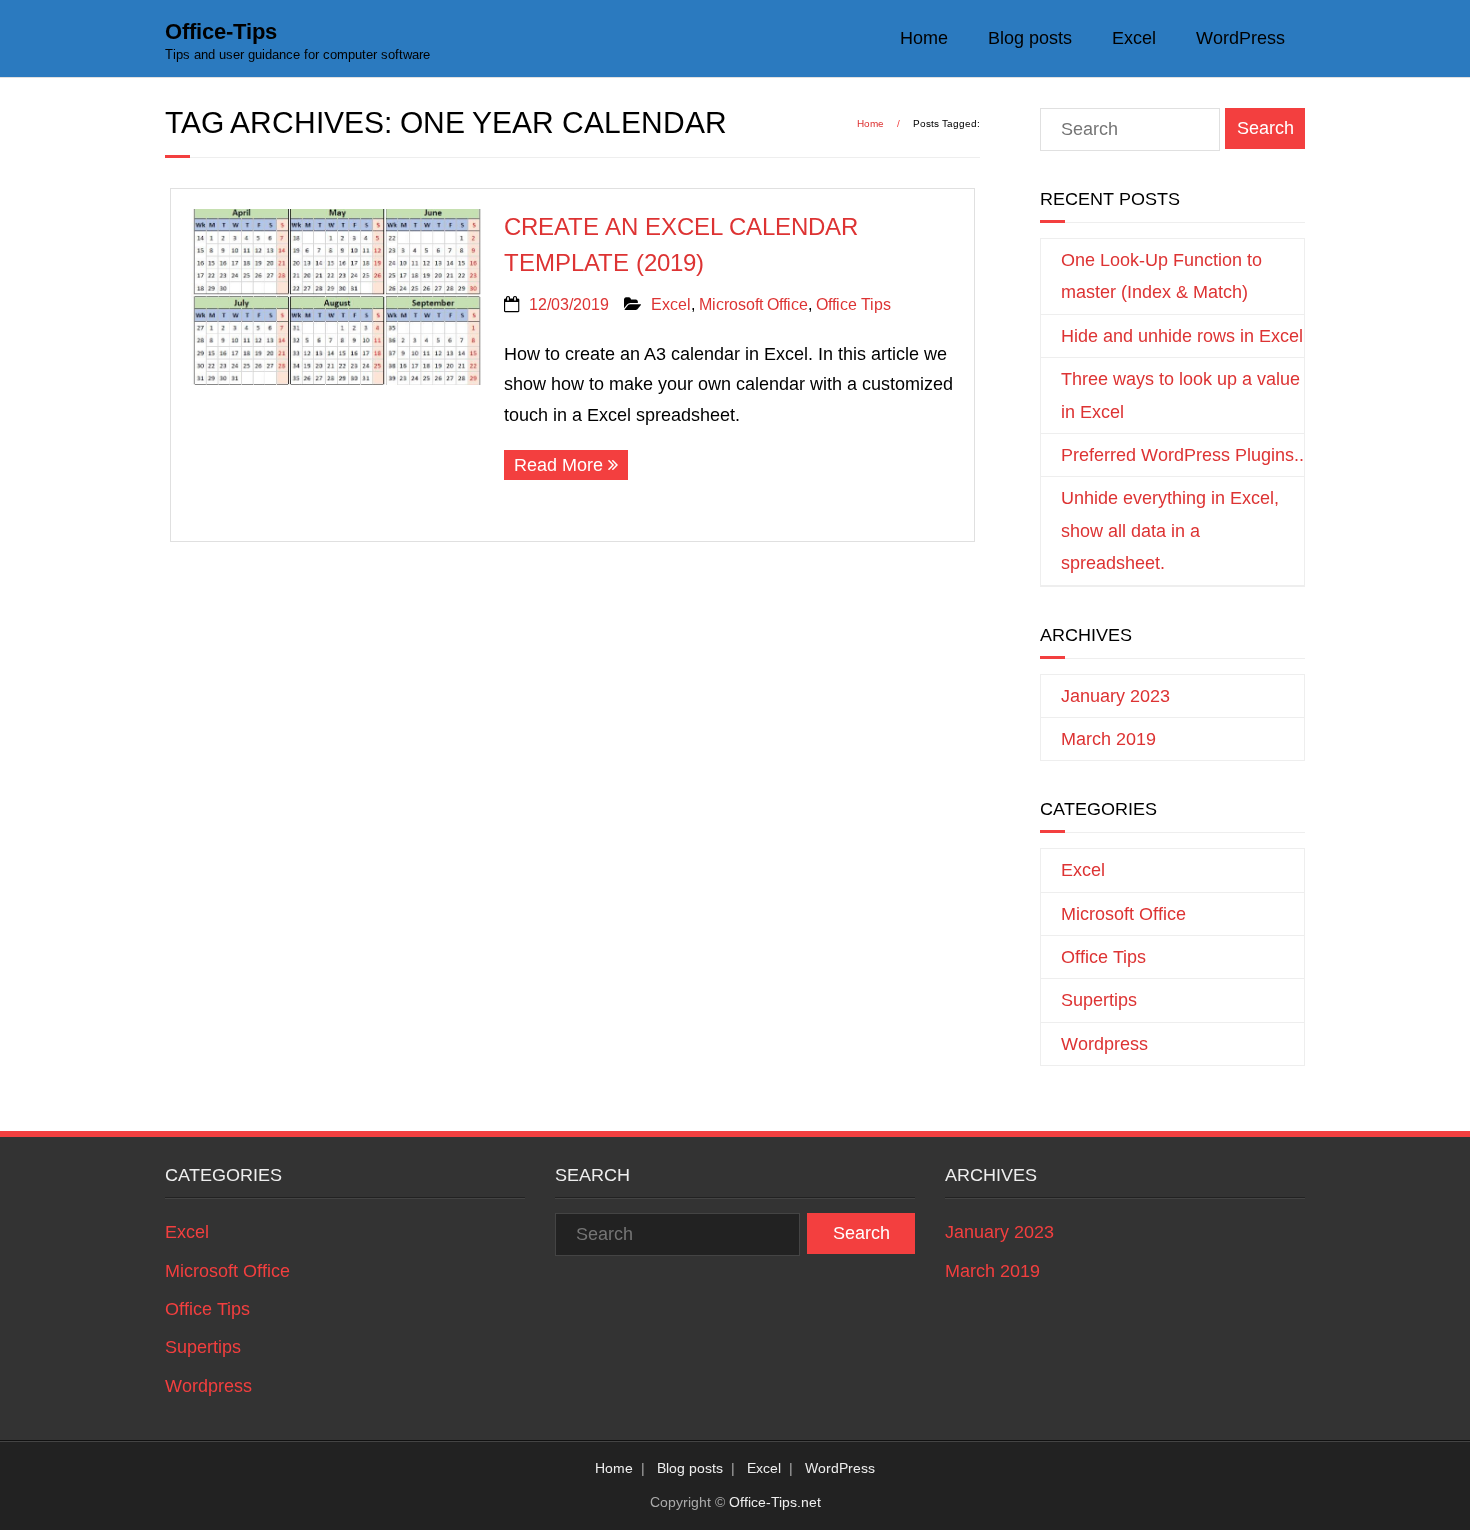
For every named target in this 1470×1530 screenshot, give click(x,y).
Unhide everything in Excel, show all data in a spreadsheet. (1170, 530)
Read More (558, 465)
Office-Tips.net (775, 1502)
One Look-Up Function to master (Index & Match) (1161, 276)
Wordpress (1104, 1044)
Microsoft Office (753, 304)
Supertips (1099, 1000)
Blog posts (1030, 38)
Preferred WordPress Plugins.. (1182, 455)
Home (924, 38)
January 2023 (1115, 696)
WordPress (1240, 38)
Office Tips (853, 304)
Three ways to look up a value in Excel (1180, 395)
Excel (1134, 38)
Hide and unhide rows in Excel (1182, 336)
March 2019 (1108, 739)
